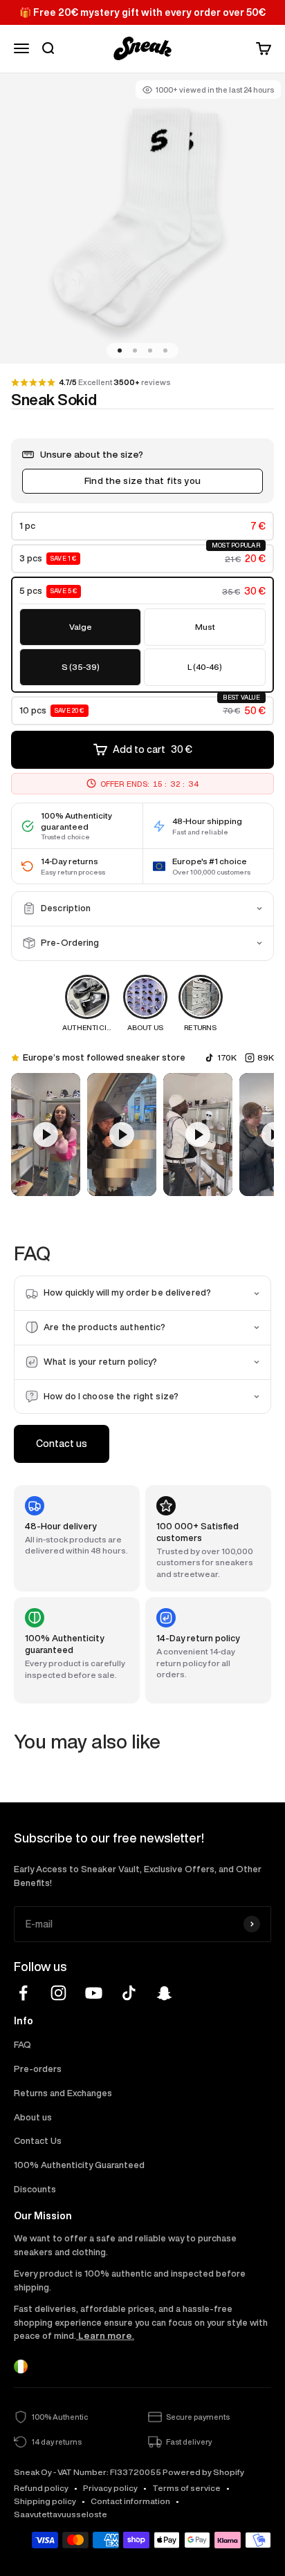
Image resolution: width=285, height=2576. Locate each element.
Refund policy (41, 2488)
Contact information (130, 2501)
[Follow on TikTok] (129, 1993)
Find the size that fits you (142, 480)
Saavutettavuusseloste (61, 2514)
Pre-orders (38, 2069)
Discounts (35, 2189)
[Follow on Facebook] (23, 1993)
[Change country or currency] (21, 2367)
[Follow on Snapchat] (164, 1993)
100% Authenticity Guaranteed (79, 2165)
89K (266, 1057)
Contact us (62, 1444)
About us (33, 2117)
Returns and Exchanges (63, 2093)
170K (227, 1057)
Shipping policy (45, 2501)
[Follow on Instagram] (58, 1993)
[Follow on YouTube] (94, 1993)
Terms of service (186, 2488)
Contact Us (38, 2141)
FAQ (22, 2045)
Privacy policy (110, 2488)
